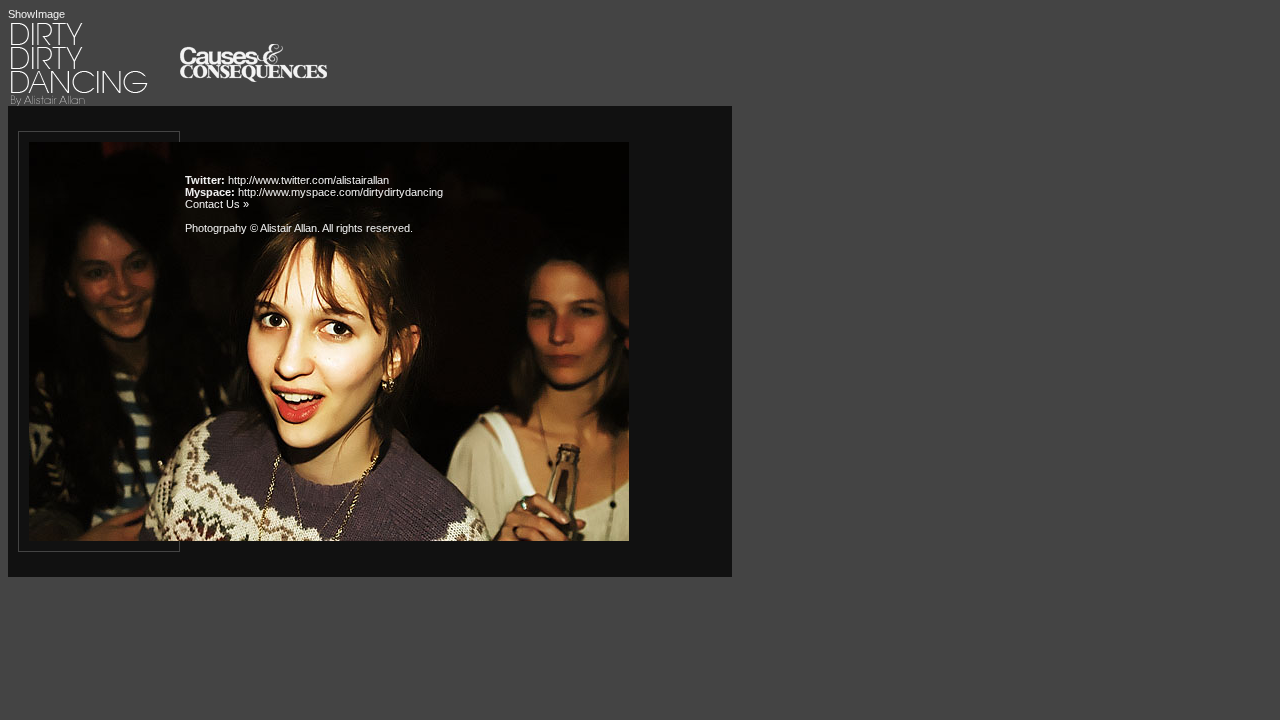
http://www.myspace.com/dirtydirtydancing (340, 192)
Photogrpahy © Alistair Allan (251, 228)
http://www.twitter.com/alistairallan (308, 180)
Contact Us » (217, 204)
